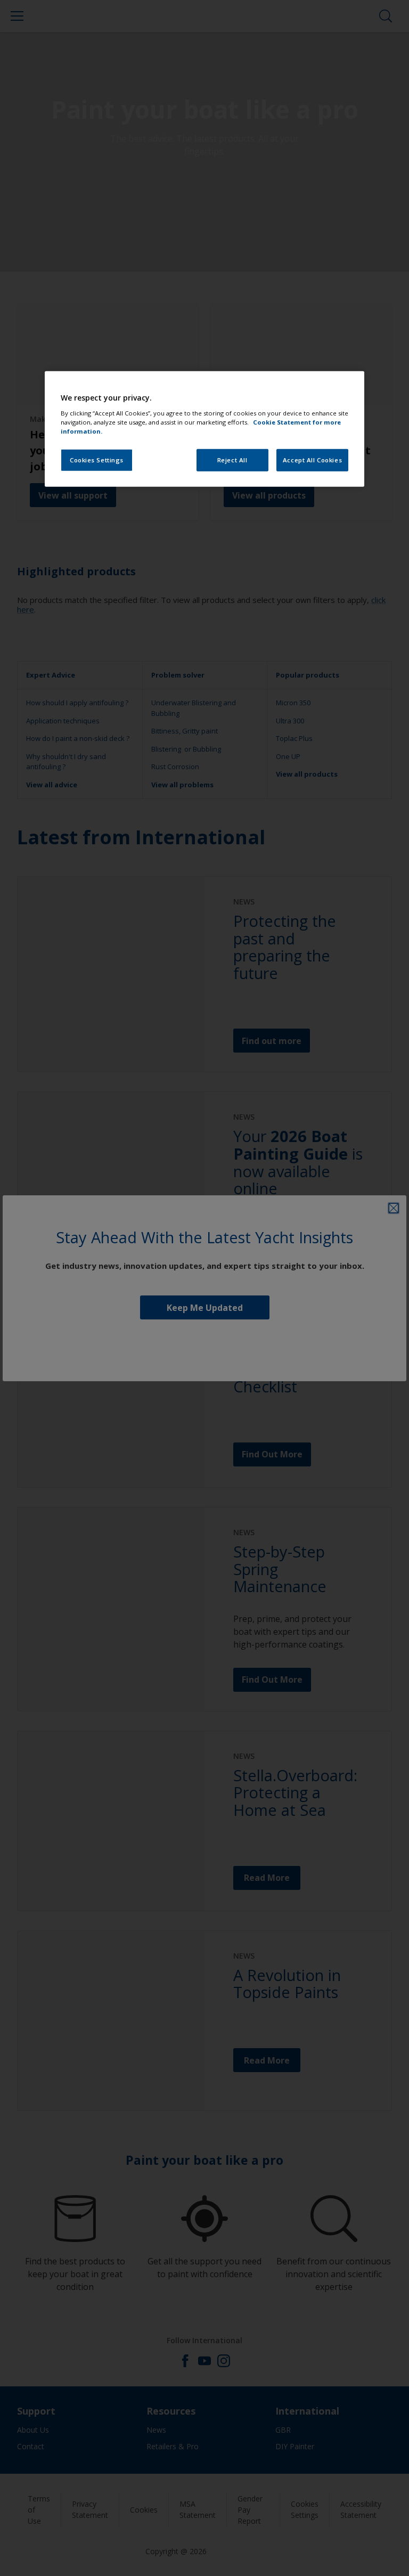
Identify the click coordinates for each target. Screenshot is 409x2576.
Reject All (232, 460)
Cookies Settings (97, 460)
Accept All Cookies (312, 460)
